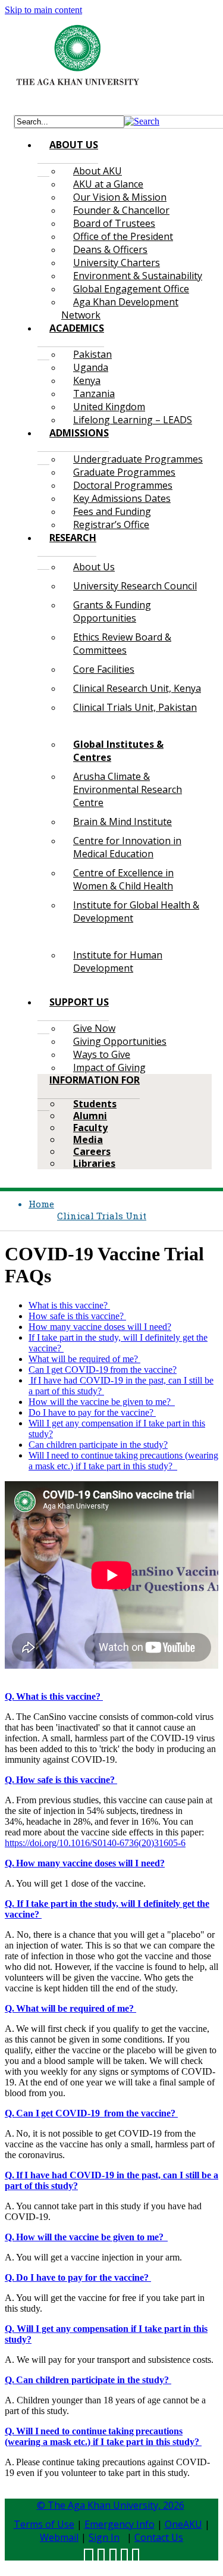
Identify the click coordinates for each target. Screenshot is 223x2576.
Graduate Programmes (124, 472)
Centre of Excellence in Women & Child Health (123, 879)
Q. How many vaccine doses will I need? (85, 1863)
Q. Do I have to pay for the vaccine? (78, 2277)
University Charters (117, 263)
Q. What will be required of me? (70, 2008)
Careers (92, 1151)
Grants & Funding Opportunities (112, 611)
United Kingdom (109, 407)
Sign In (104, 2537)
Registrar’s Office (111, 524)
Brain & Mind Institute (123, 822)
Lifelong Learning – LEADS (133, 420)
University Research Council (135, 586)
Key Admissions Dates (122, 498)
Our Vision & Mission (120, 197)
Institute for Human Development (118, 961)
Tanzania (94, 394)
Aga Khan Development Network (120, 308)
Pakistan (92, 354)
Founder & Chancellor (121, 210)
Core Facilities (104, 669)
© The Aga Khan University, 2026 (111, 2505)
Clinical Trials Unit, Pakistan (135, 707)
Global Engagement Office (131, 289)
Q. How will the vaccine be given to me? (86, 2237)
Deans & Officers (110, 249)
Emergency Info (120, 2524)
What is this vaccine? (69, 1305)
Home (41, 1204)
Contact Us (159, 2537)
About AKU (98, 171)
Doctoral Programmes (123, 485)
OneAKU (183, 2524)
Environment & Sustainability (138, 276)
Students (95, 1104)
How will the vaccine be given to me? (102, 1402)
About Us (94, 567)
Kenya (87, 380)
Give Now (94, 1028)
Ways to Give (102, 1054)
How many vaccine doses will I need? (100, 1327)
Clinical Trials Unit (102, 1216)
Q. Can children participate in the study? (88, 2380)
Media (88, 1139)
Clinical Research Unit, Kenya (137, 688)
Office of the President (123, 236)
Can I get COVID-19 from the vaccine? (103, 1370)
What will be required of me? (84, 1359)
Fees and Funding (112, 511)
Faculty (90, 1128)
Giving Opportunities (120, 1041)
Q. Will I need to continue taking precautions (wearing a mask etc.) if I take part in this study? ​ (103, 2436)
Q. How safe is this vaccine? (61, 1780)
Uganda (91, 367)
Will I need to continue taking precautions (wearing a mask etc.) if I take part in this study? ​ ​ (123, 1461)
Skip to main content (43, 10)
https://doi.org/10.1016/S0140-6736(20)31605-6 (95, 1843)
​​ (54, 1696)
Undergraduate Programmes (138, 459)
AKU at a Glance (108, 184)
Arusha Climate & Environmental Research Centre (128, 789)
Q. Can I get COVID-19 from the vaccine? (91, 2113)
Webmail (59, 2537)
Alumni (90, 1116)
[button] (142, 121)
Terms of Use (44, 2524)
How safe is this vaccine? (77, 1316)
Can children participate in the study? (98, 1445)
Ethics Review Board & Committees (122, 644)
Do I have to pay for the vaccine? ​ (92, 1412)
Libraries (94, 1163)
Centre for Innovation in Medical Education (127, 847)
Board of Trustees (114, 223)
